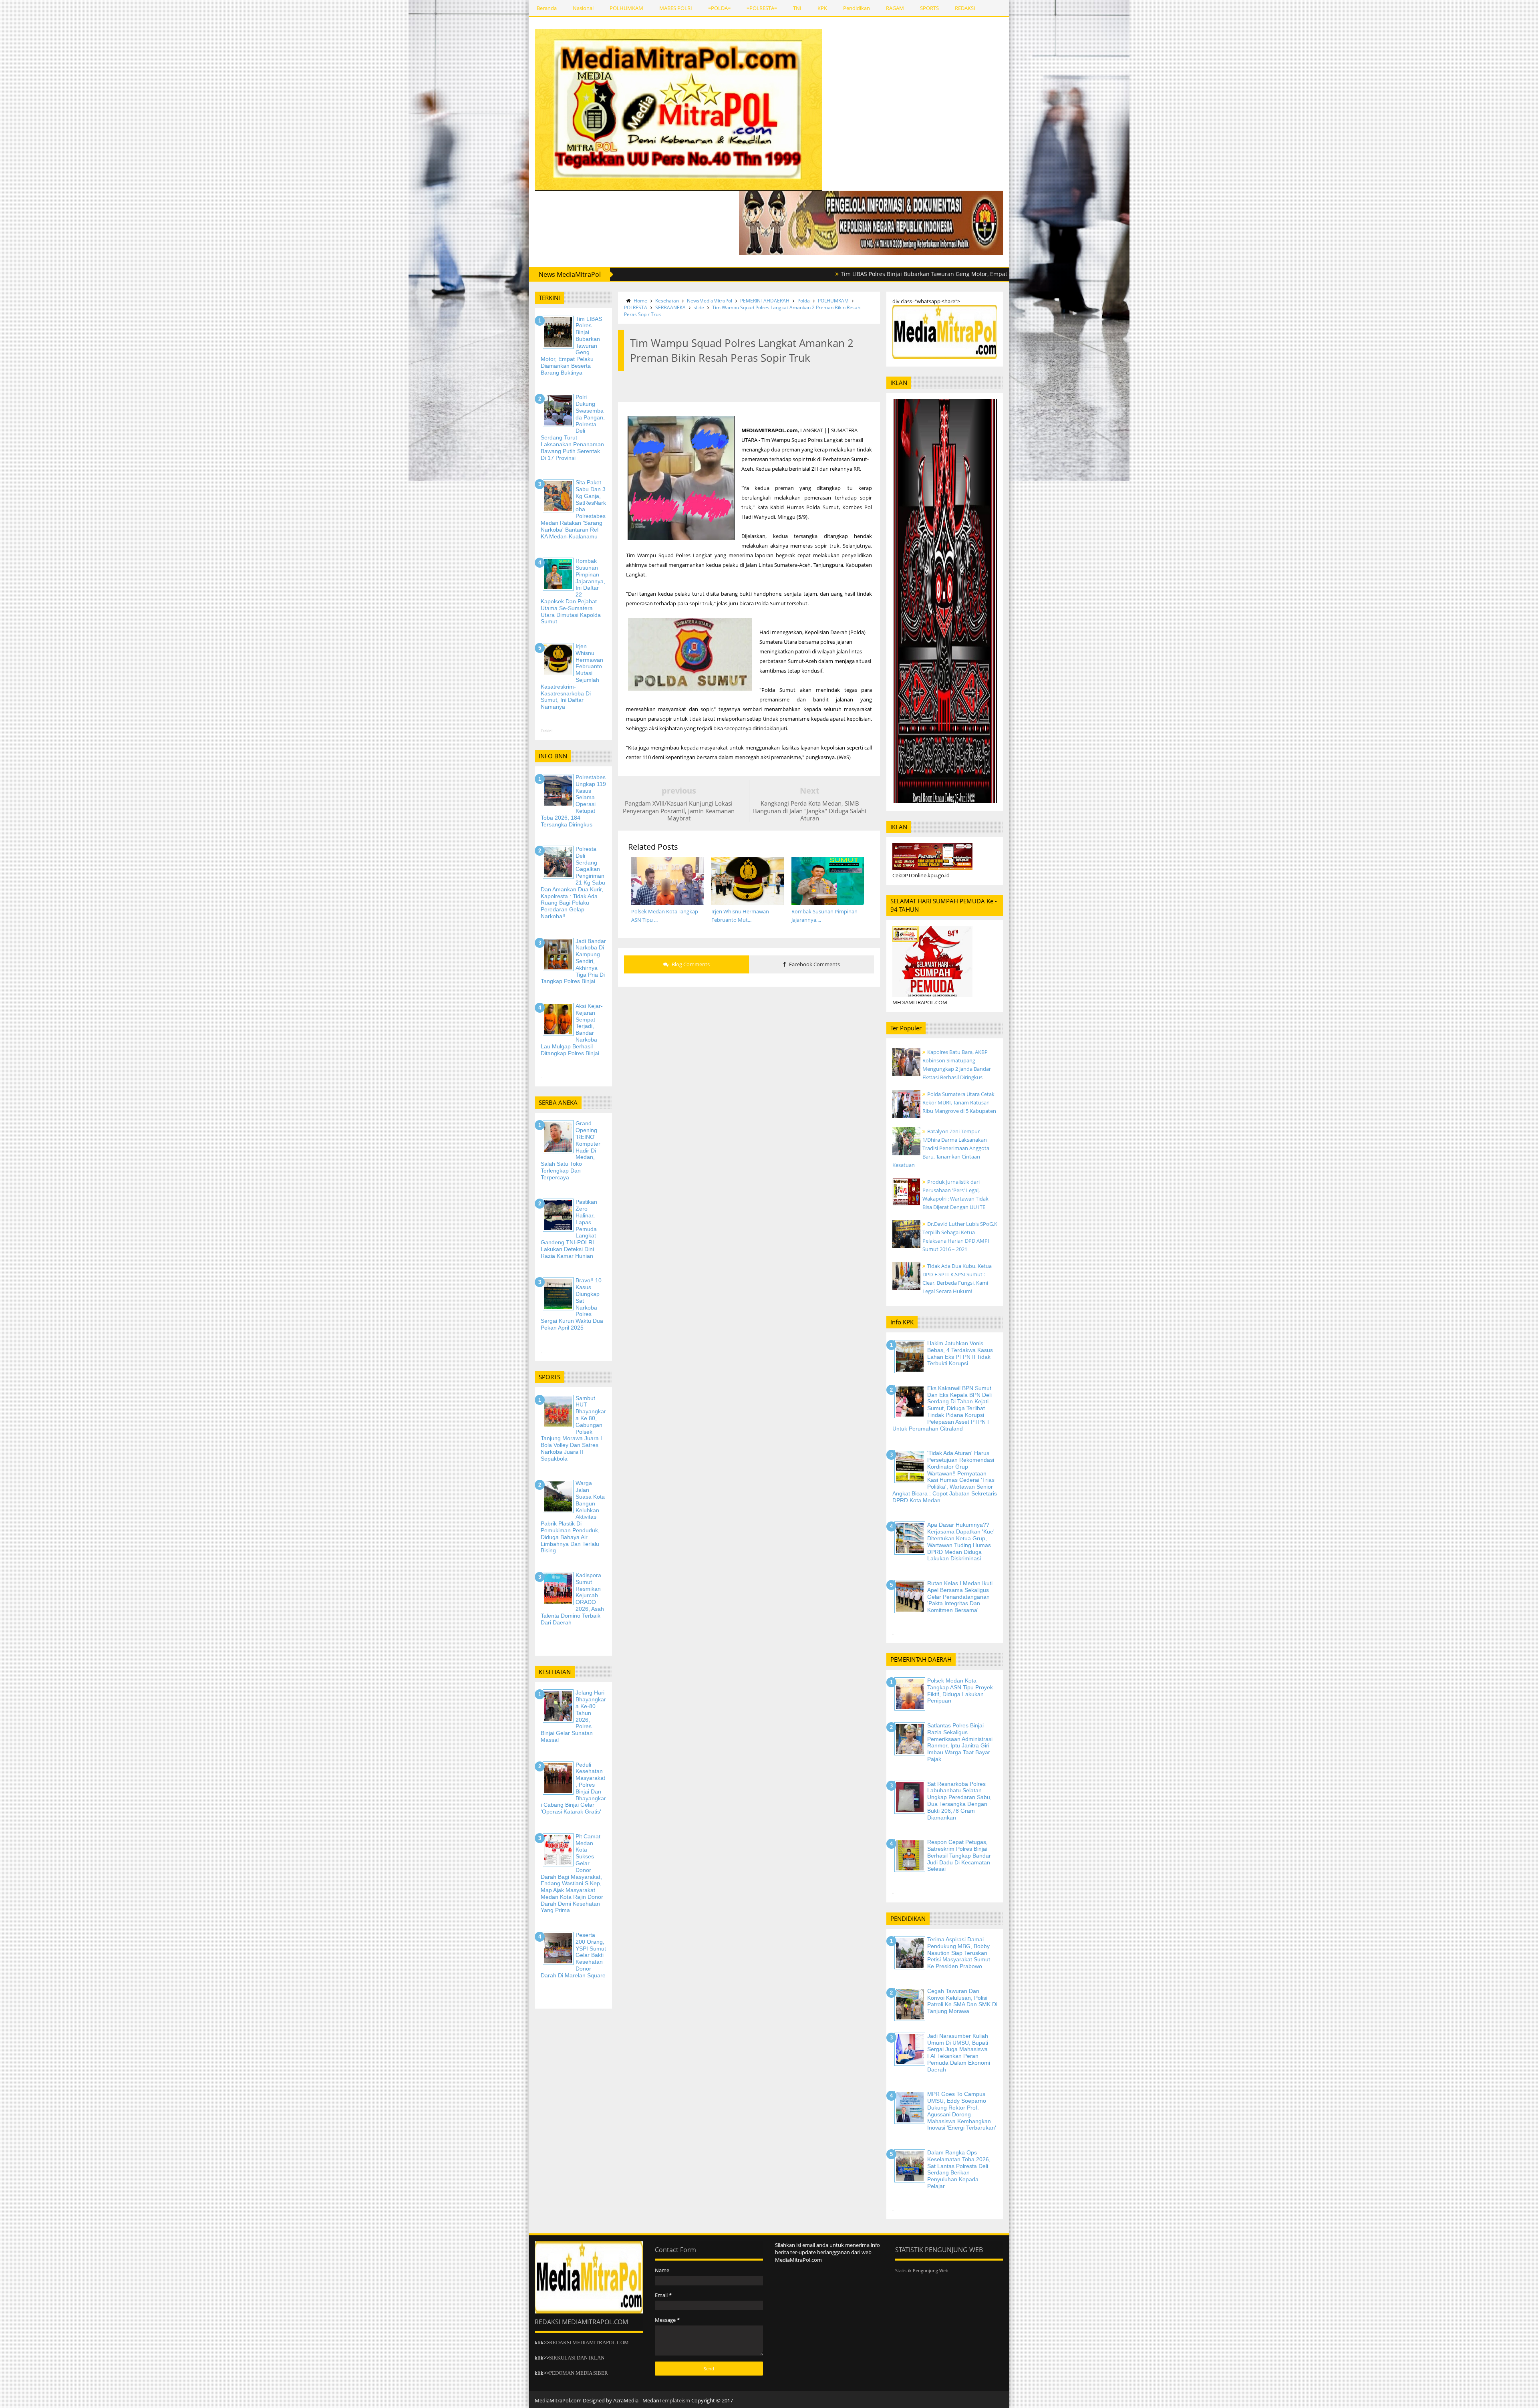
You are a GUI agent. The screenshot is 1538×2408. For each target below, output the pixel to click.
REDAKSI (965, 8)
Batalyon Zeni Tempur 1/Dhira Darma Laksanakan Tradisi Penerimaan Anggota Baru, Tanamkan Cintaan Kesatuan (941, 1148)
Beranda (547, 8)
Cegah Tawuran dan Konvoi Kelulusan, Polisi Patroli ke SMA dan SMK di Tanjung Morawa (962, 2001)
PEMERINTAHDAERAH (765, 301)
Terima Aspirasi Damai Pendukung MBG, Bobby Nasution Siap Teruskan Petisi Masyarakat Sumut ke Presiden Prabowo (959, 1953)
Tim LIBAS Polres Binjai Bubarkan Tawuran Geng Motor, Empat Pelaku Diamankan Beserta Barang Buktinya (822, 274)
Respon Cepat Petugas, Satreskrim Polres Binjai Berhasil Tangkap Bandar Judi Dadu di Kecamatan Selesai (959, 1855)
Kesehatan (667, 301)
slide (699, 307)
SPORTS (929, 8)
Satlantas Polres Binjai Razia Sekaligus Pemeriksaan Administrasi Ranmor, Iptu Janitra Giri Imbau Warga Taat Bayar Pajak (960, 1742)
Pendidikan (857, 8)
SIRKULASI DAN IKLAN (577, 2358)
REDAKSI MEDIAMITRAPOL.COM (589, 2343)
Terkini (547, 731)
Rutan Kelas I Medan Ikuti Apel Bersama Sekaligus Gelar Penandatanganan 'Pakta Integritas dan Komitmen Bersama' (960, 1597)
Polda (804, 301)
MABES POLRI (676, 8)
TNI (797, 8)
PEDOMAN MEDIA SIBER (579, 2373)
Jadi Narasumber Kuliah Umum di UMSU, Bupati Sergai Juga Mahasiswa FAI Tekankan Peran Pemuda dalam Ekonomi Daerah (959, 2053)
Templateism (675, 2400)
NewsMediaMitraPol (710, 301)
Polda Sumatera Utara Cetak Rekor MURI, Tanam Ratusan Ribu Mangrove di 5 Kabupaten (959, 1102)
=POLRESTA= (762, 8)
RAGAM (895, 8)
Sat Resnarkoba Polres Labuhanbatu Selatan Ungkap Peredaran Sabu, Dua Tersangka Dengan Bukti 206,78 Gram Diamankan (959, 1801)
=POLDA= (719, 8)
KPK (822, 8)
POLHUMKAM (626, 8)
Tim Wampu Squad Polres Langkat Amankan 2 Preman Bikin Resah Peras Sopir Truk (742, 311)
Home (640, 301)
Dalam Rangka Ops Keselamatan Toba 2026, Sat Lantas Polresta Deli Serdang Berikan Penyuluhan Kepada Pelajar (959, 2169)
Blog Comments (690, 964)
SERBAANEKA (670, 307)
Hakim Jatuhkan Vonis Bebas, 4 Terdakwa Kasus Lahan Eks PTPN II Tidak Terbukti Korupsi (960, 1353)
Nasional (583, 8)
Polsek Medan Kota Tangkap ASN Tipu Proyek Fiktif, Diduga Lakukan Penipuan (960, 1691)
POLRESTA (636, 307)
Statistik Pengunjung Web (922, 2270)
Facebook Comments (814, 964)
